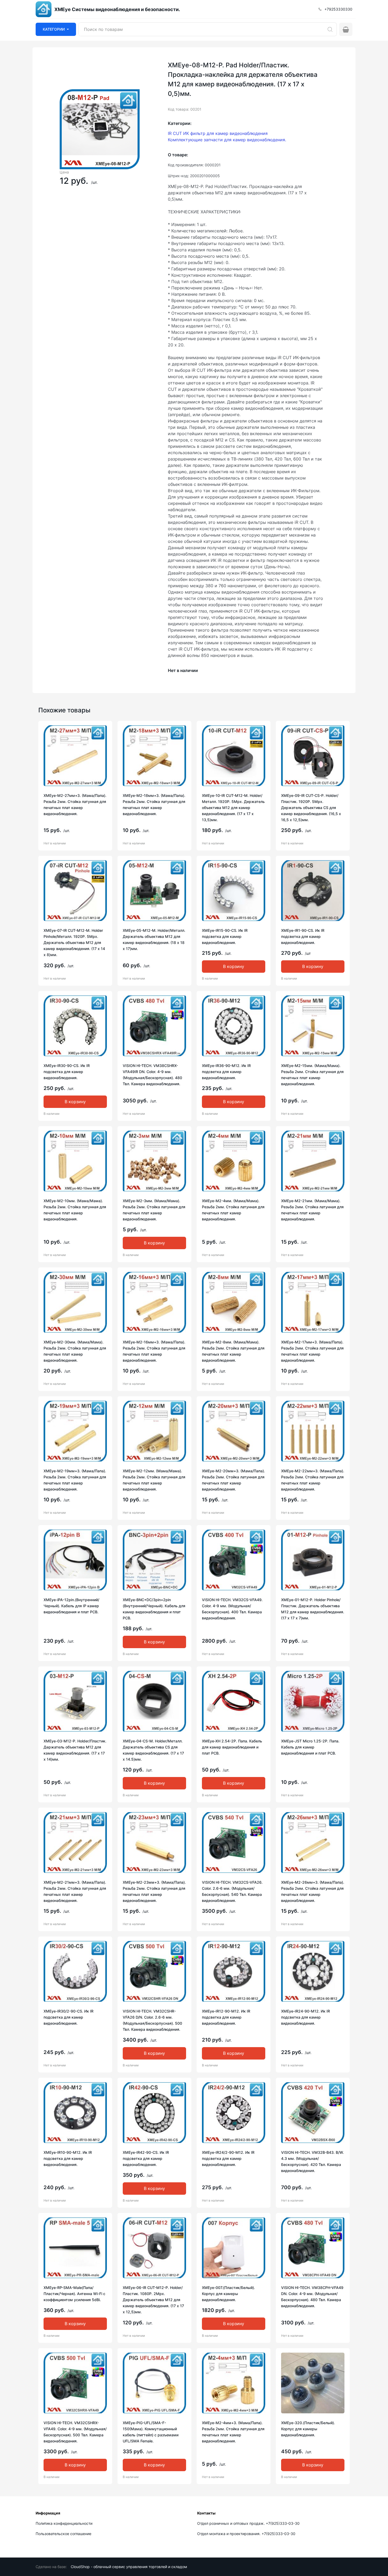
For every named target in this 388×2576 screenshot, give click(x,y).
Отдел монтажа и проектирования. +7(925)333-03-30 (246, 2534)
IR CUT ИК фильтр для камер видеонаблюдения (218, 133)
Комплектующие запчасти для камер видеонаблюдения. (227, 140)
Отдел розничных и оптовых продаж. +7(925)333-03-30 (248, 2523)
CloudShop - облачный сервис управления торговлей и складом (129, 2567)
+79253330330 (338, 9)
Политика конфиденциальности (64, 2523)
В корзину (234, 966)
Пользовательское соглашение (63, 2534)
